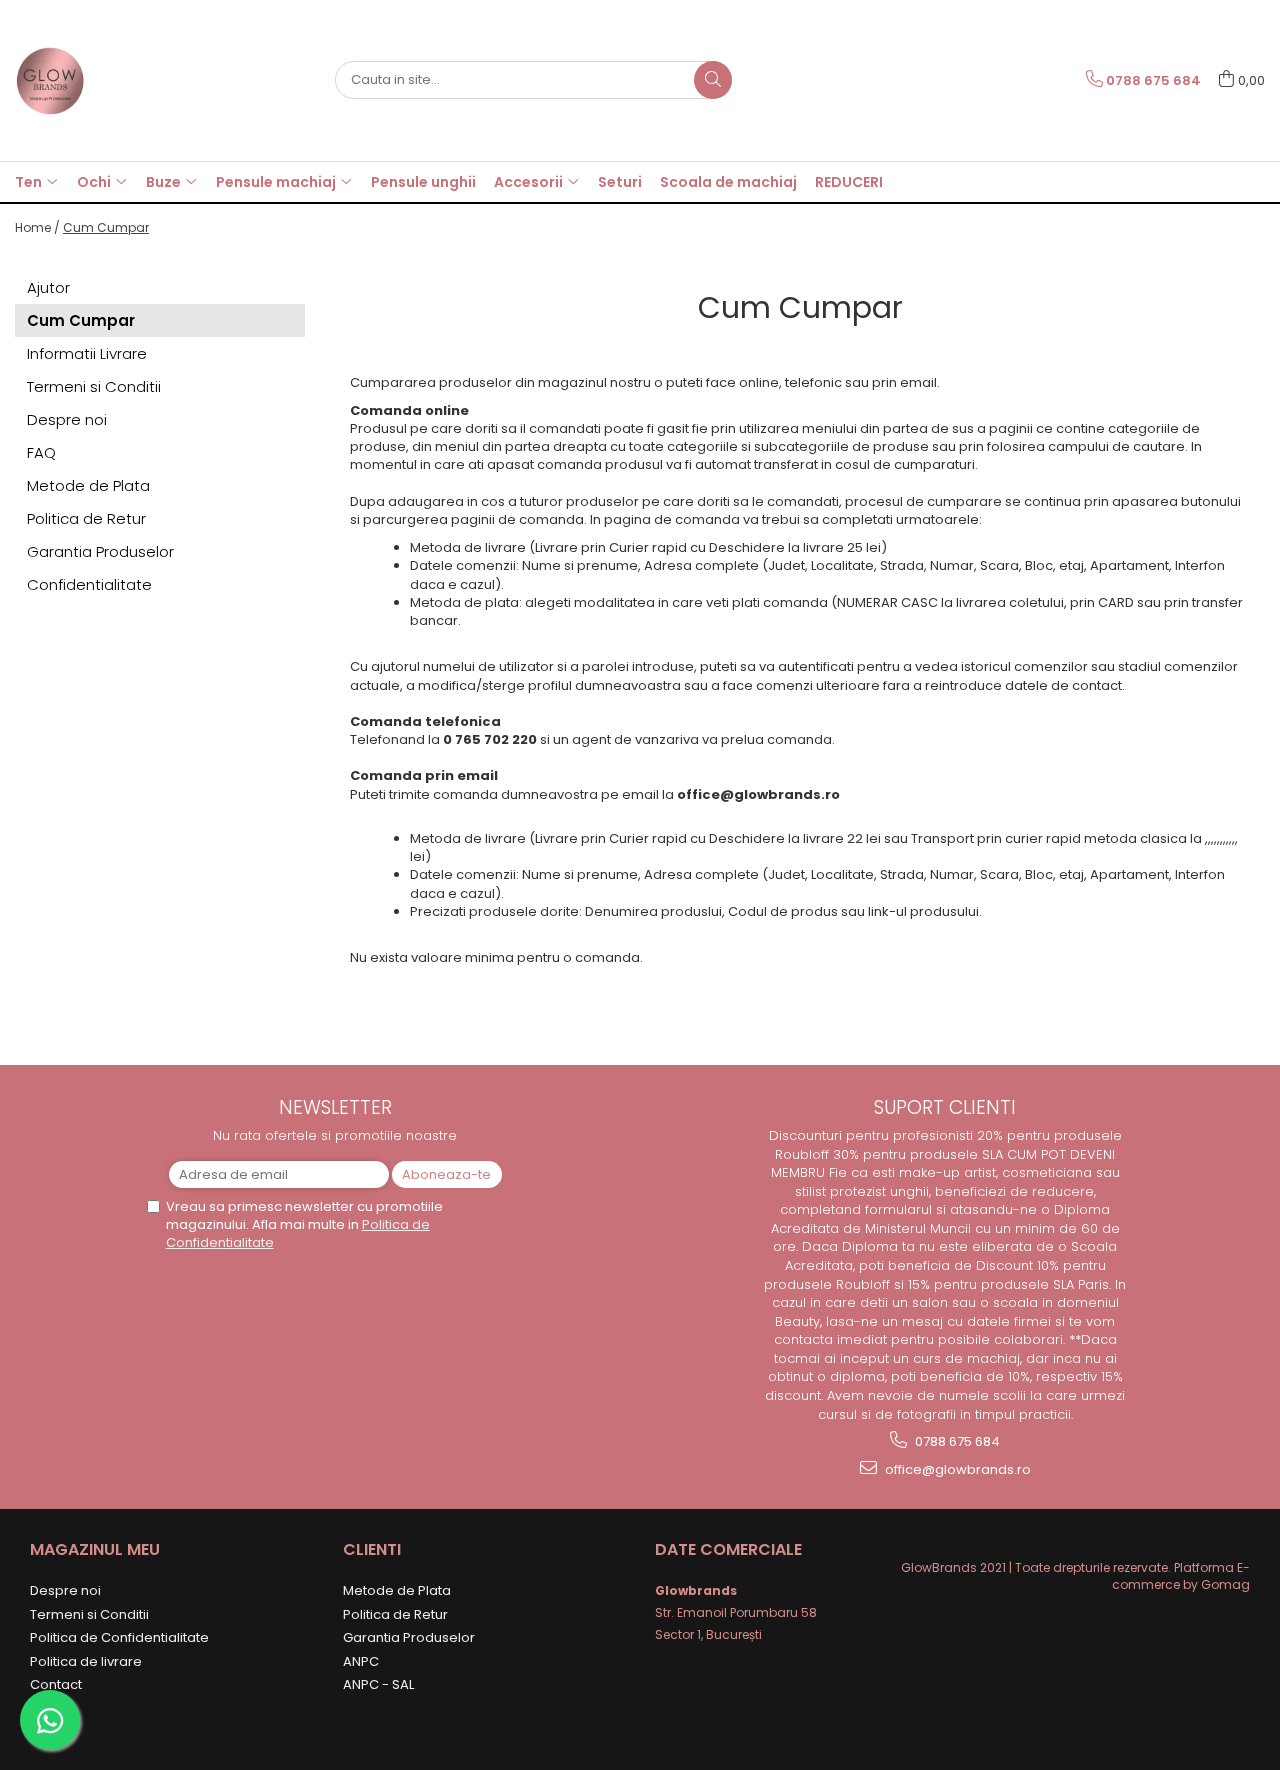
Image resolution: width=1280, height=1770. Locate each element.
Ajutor (48, 287)
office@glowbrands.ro (956, 1469)
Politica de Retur (86, 518)
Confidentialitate (89, 584)
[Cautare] (713, 80)
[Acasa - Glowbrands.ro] (115, 80)
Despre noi (67, 419)
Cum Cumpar (106, 227)
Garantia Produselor (100, 551)
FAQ (41, 452)
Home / (37, 227)
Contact (56, 1684)
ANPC (361, 1661)
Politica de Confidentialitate (119, 1637)
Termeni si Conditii (94, 386)
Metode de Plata (88, 485)
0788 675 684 (956, 1441)
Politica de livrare (86, 1661)
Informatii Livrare (87, 353)
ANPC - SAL (378, 1684)
